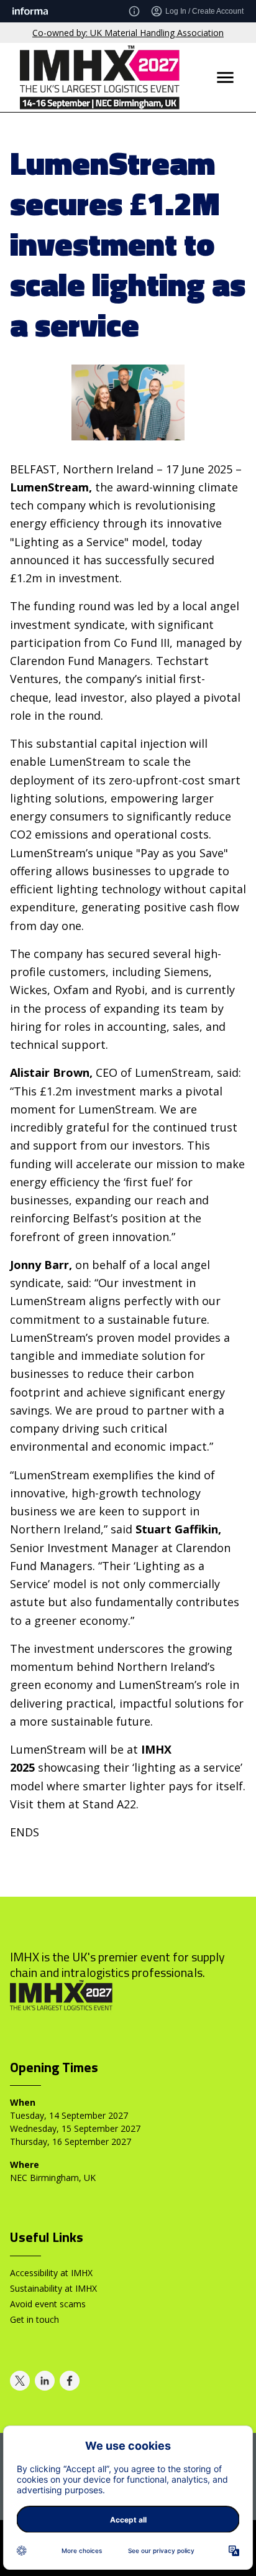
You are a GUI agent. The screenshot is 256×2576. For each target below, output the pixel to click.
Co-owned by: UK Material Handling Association (128, 33)
